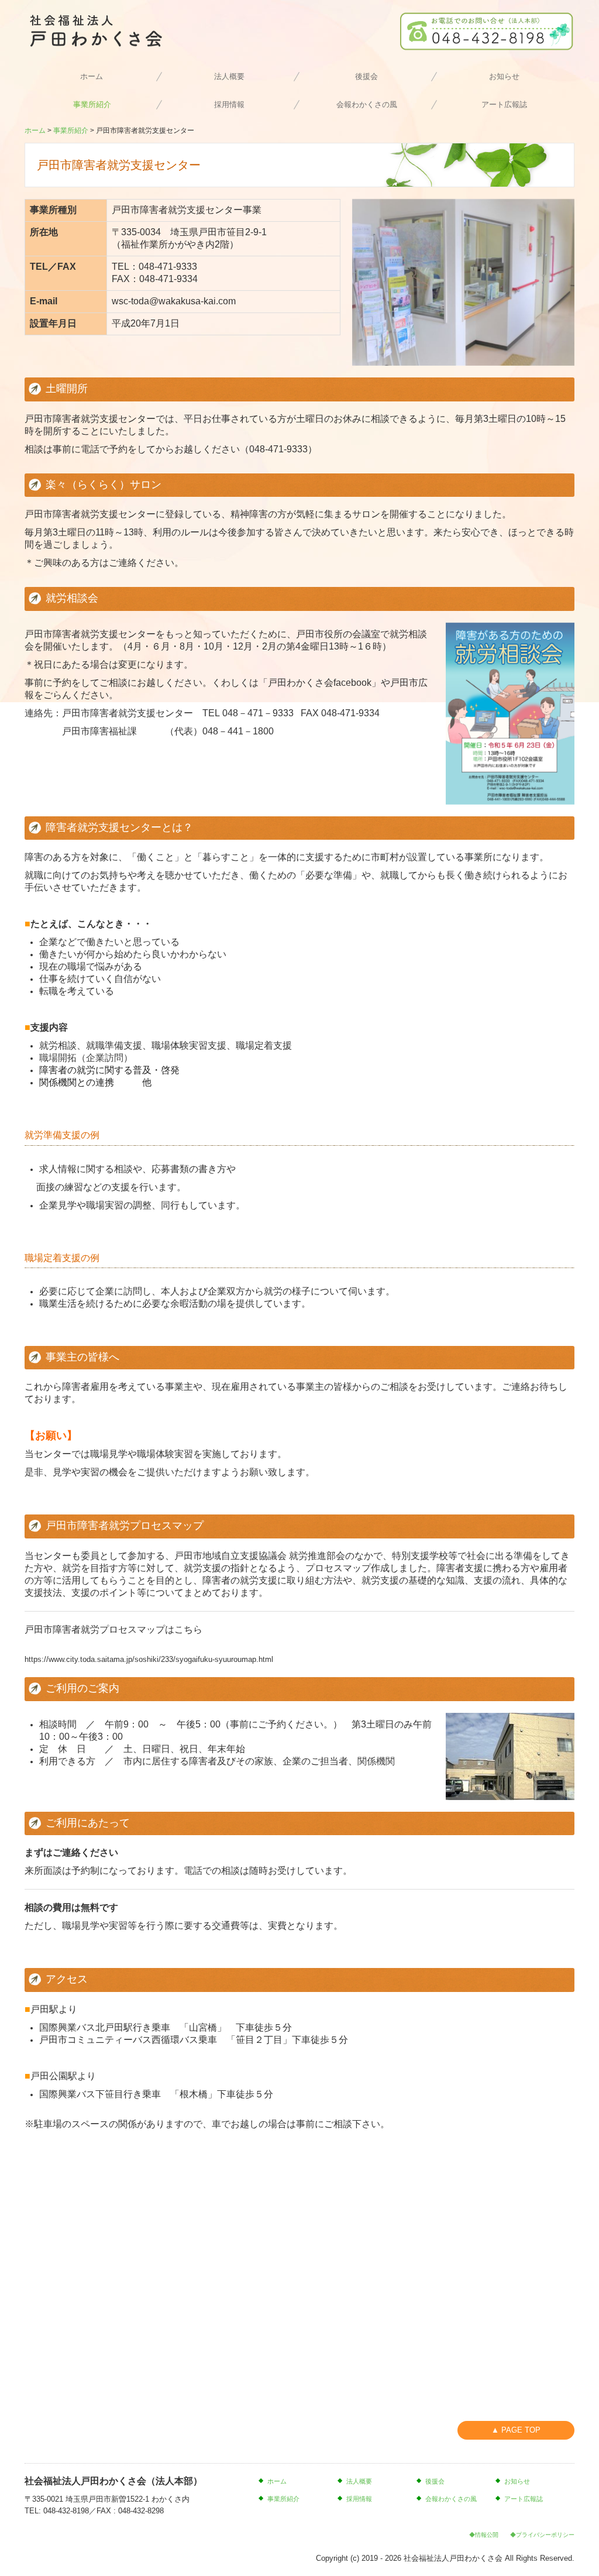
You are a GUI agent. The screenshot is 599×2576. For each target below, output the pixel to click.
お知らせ (504, 76)
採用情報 (229, 104)
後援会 (366, 76)
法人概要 (229, 76)
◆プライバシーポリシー (542, 2535)
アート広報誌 (504, 104)
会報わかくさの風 (367, 104)
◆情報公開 (484, 2535)
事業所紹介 (92, 104)
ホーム (92, 76)
